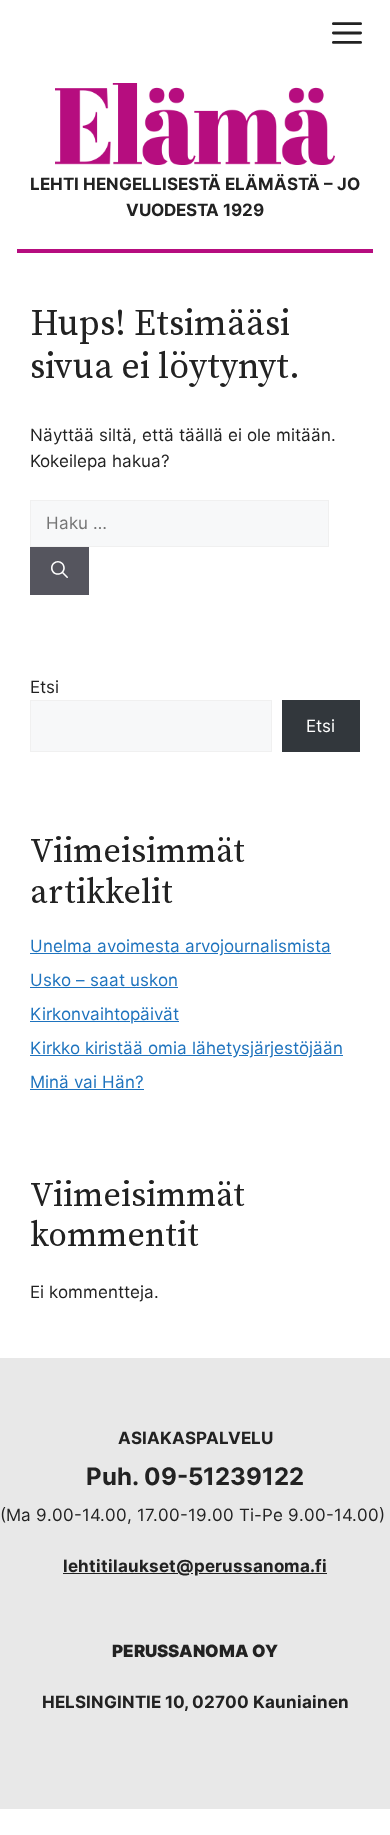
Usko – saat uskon (104, 980)
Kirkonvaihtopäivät (104, 1014)
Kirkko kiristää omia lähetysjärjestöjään (186, 1048)
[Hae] (59, 571)
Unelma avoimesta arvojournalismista (180, 946)
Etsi (44, 687)
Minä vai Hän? (87, 1082)
